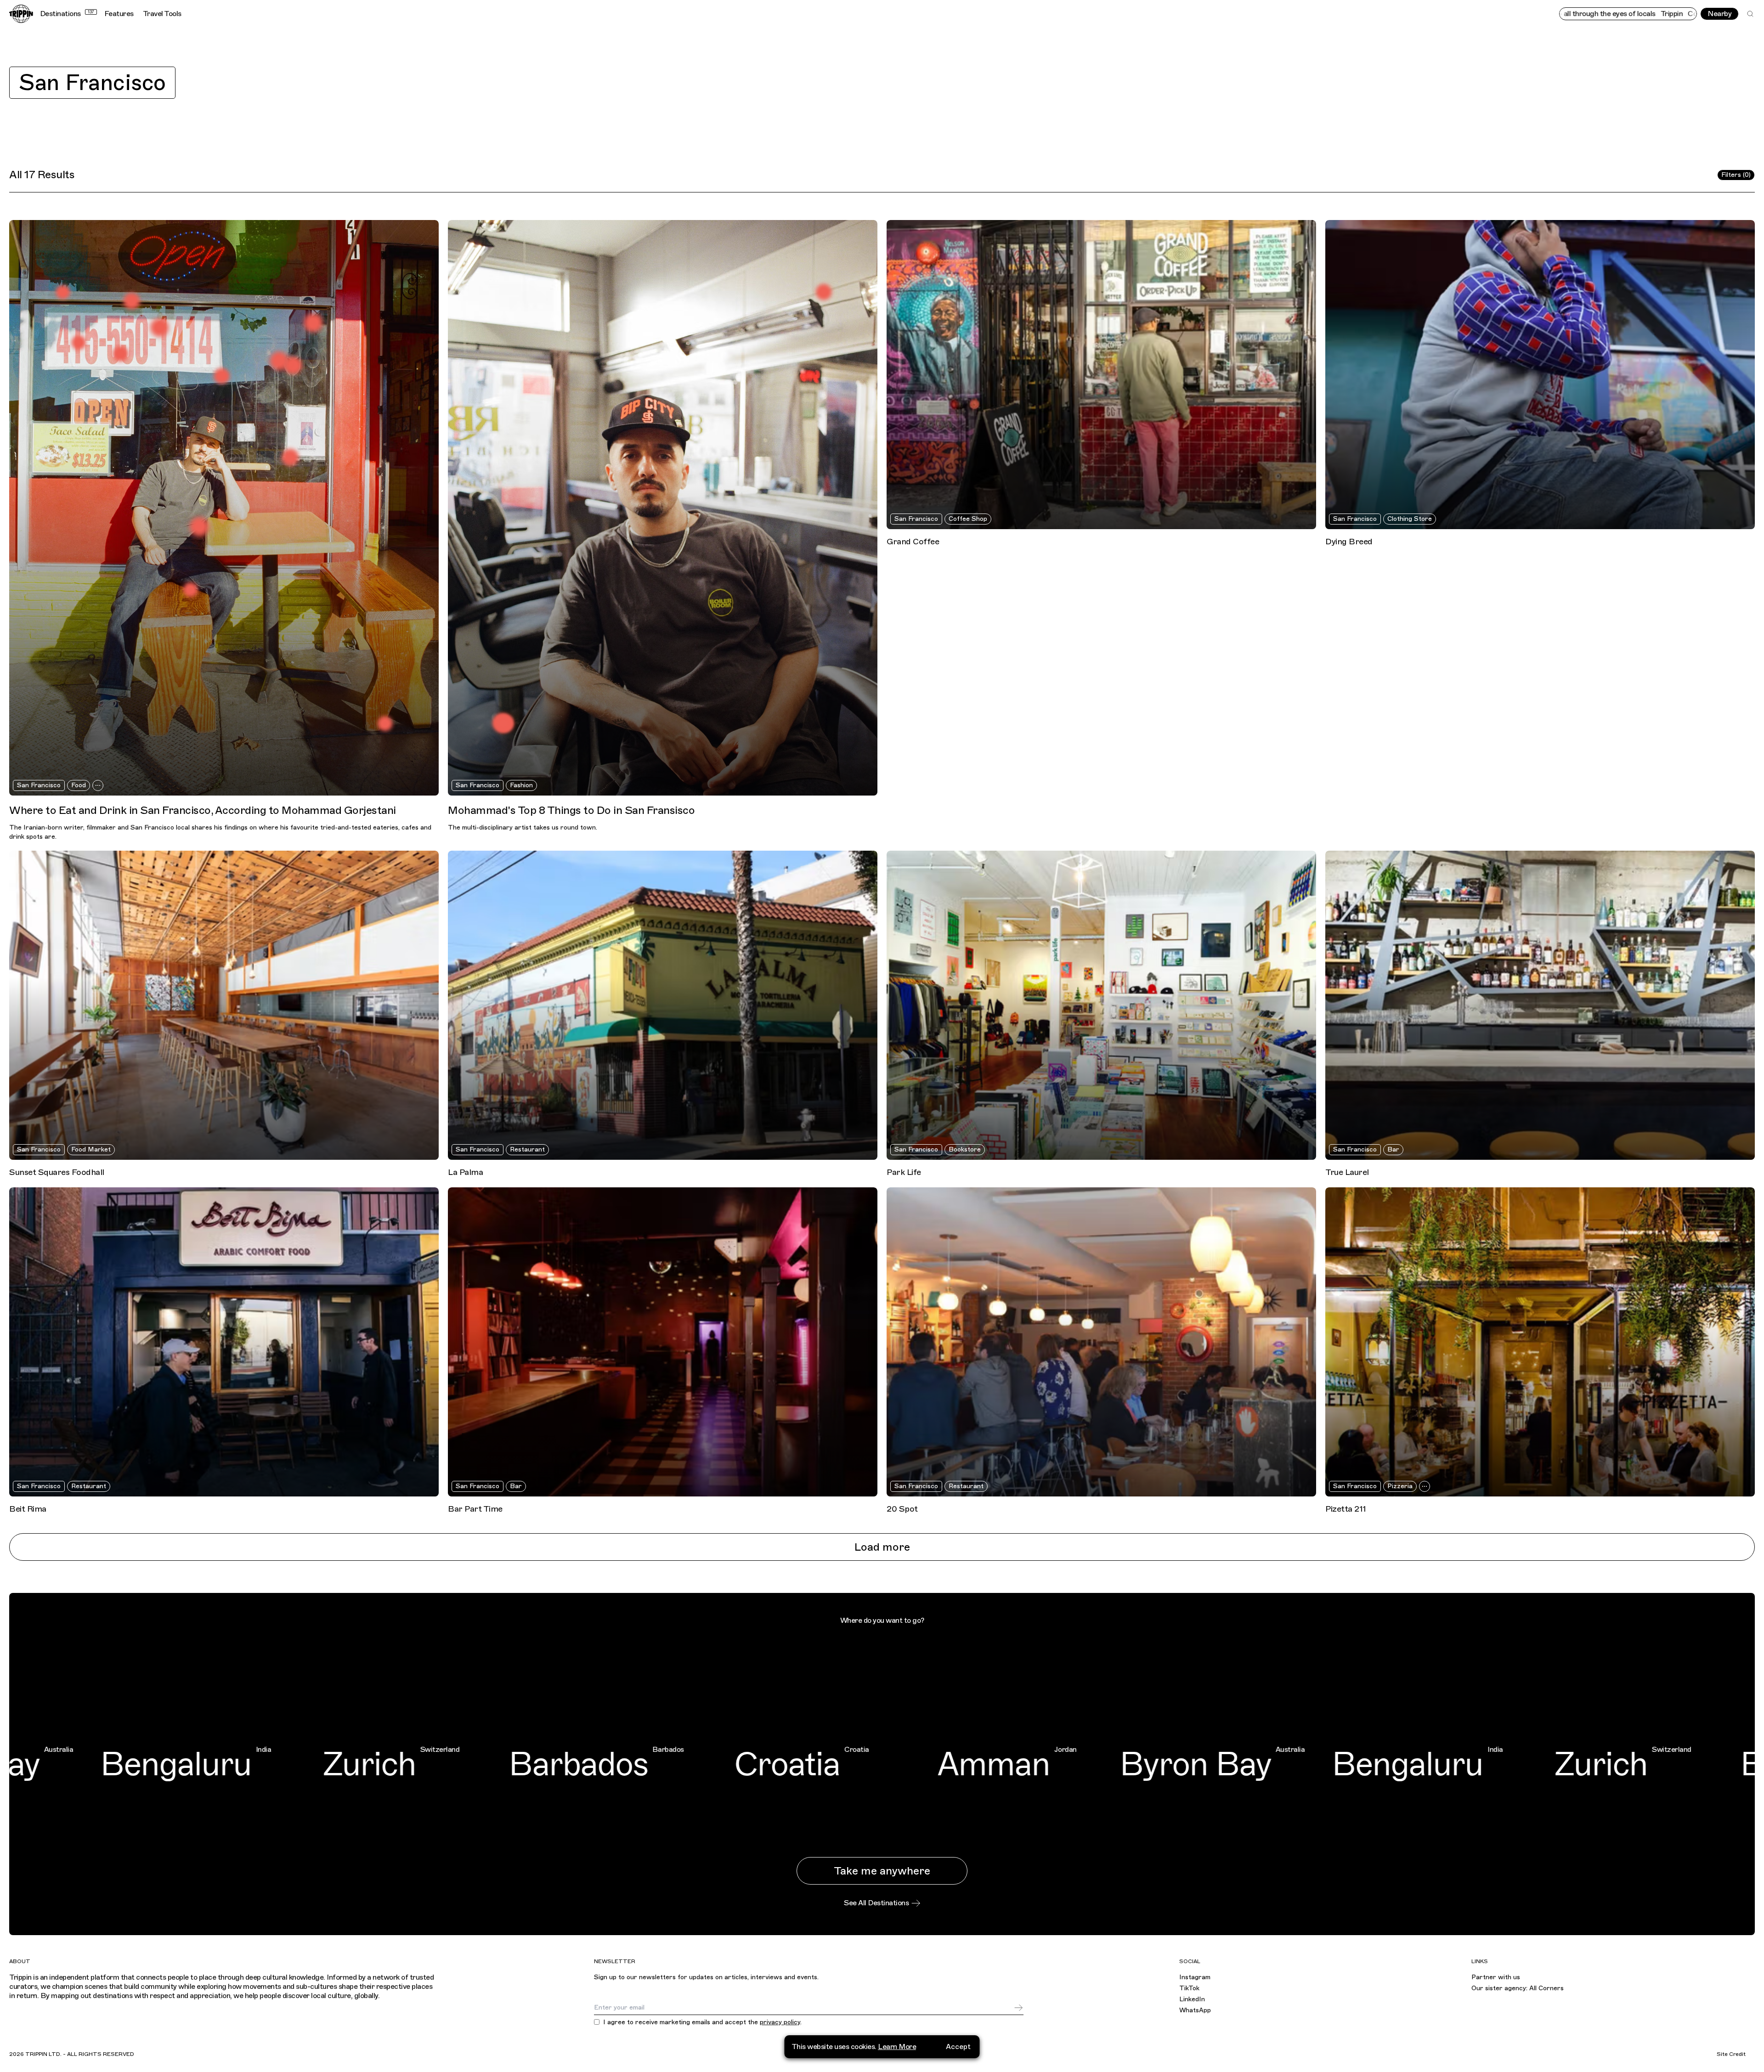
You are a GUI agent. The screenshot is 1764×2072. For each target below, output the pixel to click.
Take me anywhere (882, 1871)
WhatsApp (1195, 2010)
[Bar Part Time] (663, 1342)
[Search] (1750, 14)
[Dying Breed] (1540, 375)
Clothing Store (1410, 519)
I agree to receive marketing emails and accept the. (702, 2022)
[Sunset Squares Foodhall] (224, 1005)
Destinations (67, 14)
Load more (882, 1547)
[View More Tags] (98, 785)
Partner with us (1496, 1977)
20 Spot (902, 1509)
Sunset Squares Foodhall (57, 1172)
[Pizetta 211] (1540, 1342)
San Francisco (92, 83)
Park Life (904, 1172)
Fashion (521, 785)
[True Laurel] (1540, 1005)
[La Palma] (663, 1005)
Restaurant (527, 1149)
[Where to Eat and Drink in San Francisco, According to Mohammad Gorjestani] (224, 508)
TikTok (1189, 1988)
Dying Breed (1349, 542)
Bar (1393, 1149)
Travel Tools (162, 14)
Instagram (1195, 1977)
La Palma (465, 1172)
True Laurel (1347, 1172)
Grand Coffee (913, 542)
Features (119, 14)
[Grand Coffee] (1101, 375)
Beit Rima (28, 1509)
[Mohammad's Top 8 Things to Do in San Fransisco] (663, 508)
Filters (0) (1736, 175)
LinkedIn (1192, 1999)
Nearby (1719, 14)
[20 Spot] (1101, 1342)
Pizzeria (1400, 1486)
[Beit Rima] (224, 1342)
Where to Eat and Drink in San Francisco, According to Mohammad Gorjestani (203, 810)
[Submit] (1018, 2008)
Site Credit (1731, 2054)
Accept (958, 2047)
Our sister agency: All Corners (1518, 1988)
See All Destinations (876, 1903)
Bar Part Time (475, 1509)
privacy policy (780, 2022)
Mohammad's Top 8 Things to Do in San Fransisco (571, 810)
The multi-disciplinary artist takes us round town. (523, 827)
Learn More (897, 2047)
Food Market (91, 1149)
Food (79, 785)
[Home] (21, 14)
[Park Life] (1101, 1005)
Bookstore (965, 1149)
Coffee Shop (968, 519)
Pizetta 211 (1346, 1509)
